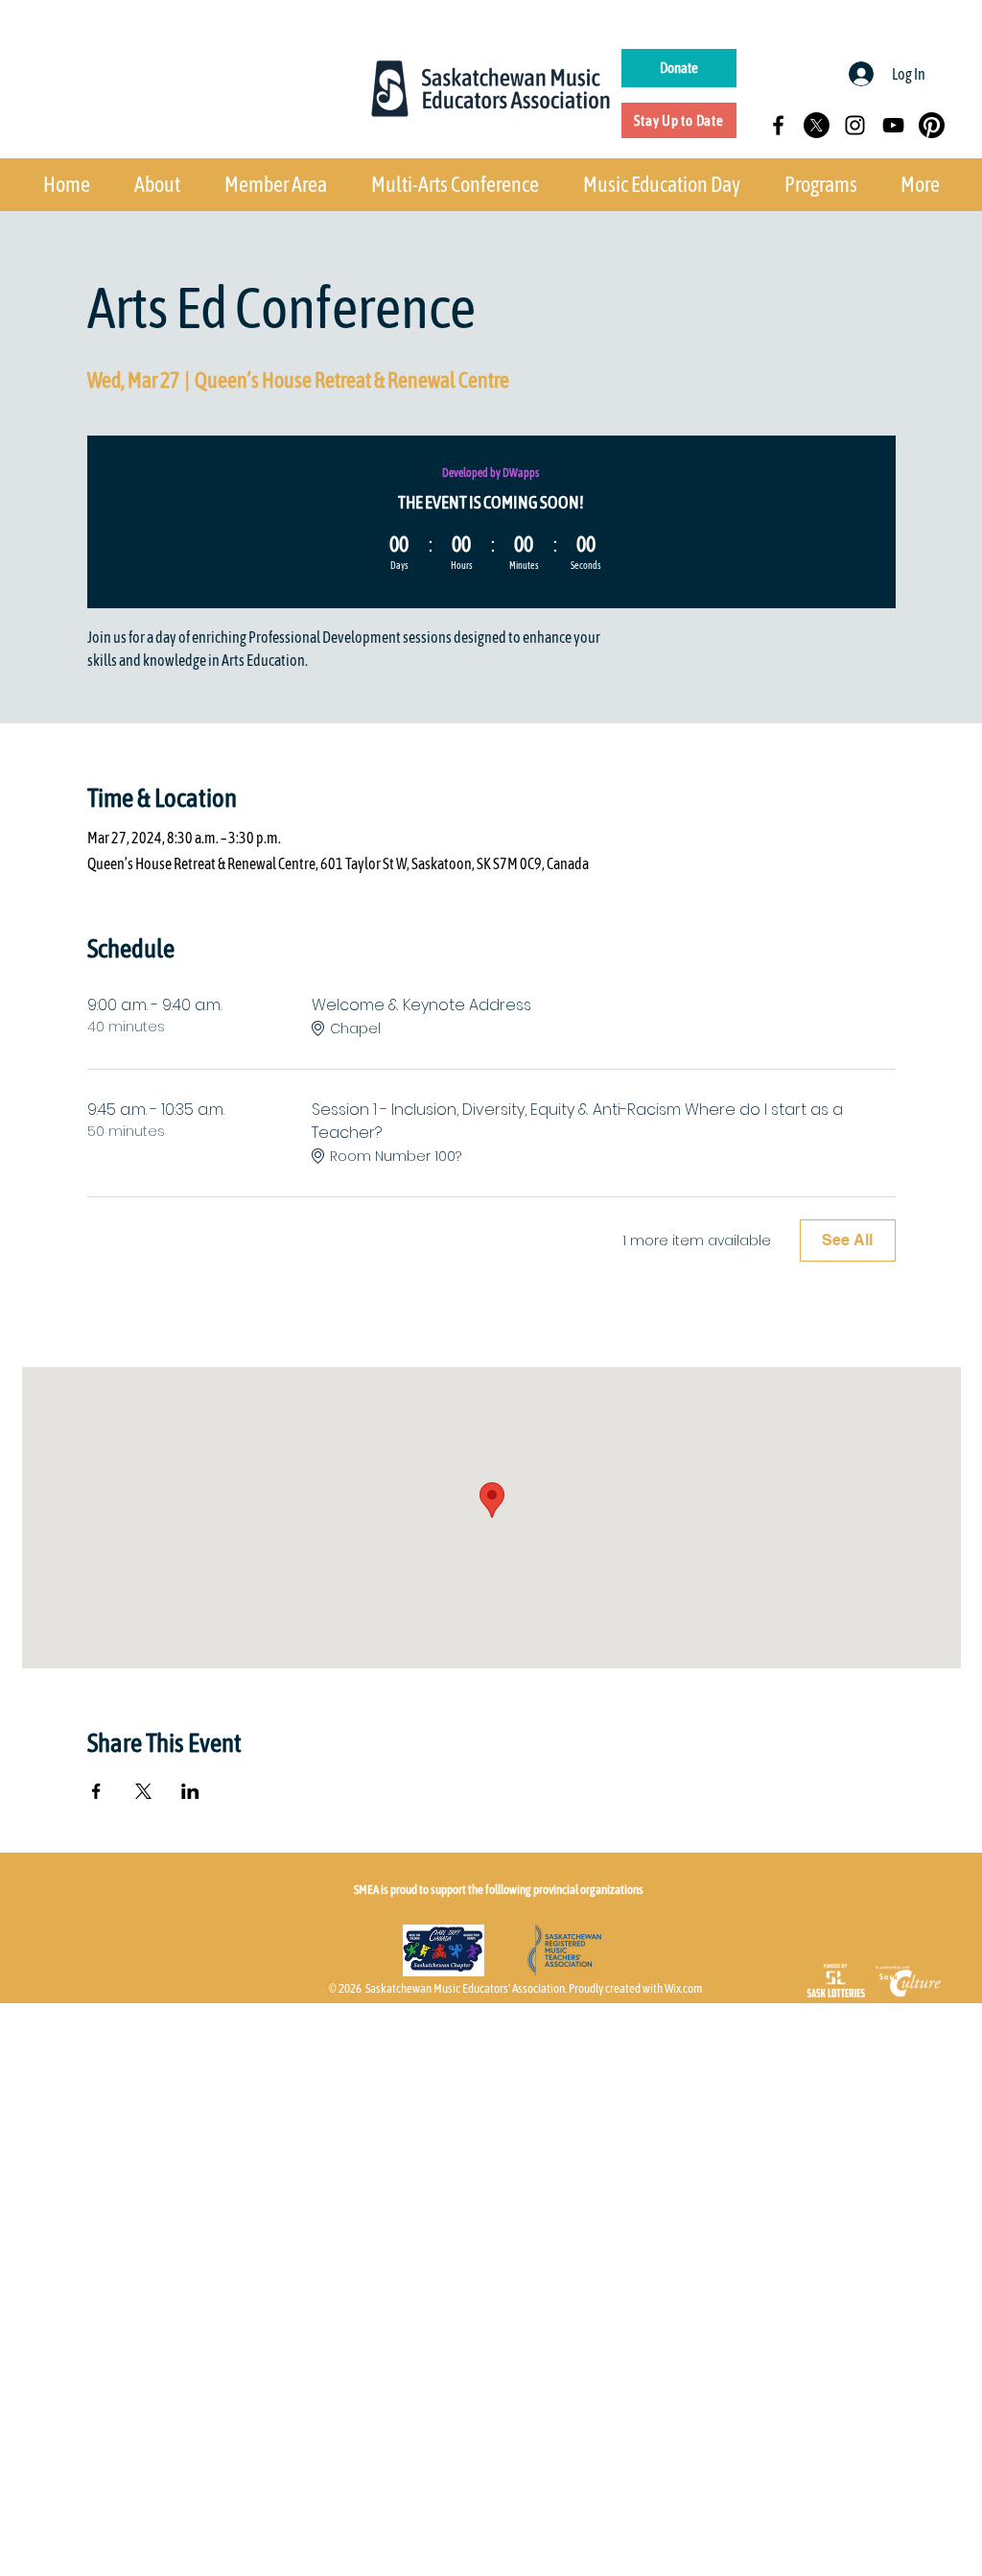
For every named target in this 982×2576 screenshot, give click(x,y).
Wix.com (683, 1988)
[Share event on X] (143, 1791)
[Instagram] (855, 125)
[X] (817, 125)
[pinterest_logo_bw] (932, 125)
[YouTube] (893, 125)
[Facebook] (778, 125)
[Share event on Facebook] (96, 1791)
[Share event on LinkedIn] (190, 1791)
